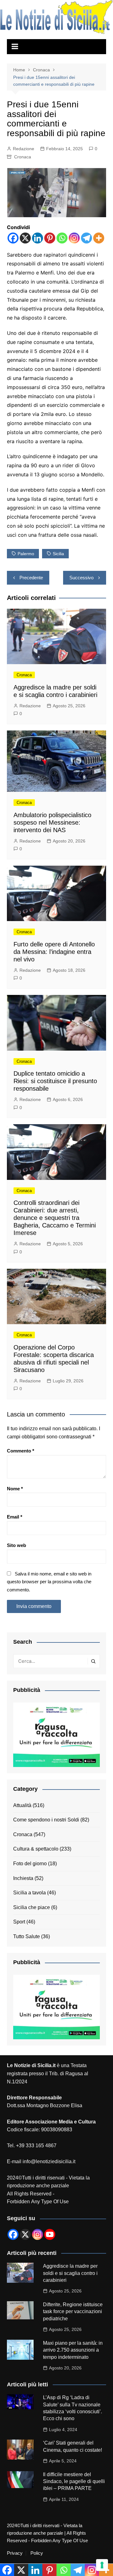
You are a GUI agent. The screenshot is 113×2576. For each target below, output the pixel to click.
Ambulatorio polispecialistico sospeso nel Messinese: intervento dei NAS (52, 822)
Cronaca (23, 157)
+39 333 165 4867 (36, 2146)
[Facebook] (13, 238)
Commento (21, 1451)
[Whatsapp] (62, 238)
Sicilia (58, 554)
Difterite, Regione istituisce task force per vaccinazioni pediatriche (73, 2312)
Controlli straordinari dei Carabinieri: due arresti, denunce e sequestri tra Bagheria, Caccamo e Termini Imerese (55, 1218)
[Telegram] (86, 238)
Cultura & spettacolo (36, 1849)
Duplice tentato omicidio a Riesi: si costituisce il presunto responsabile (55, 1081)
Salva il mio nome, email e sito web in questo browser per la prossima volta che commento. (49, 1582)
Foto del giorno (30, 1864)
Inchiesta (23, 1878)
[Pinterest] (50, 238)
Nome (15, 1489)
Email (15, 1517)
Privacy (15, 2553)
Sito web (16, 1545)
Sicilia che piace (32, 1907)
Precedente (31, 578)
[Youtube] (50, 2234)
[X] (25, 238)
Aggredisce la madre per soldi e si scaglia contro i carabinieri (70, 2273)
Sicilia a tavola (30, 1893)
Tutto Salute (27, 1936)
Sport (19, 1922)
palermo (26, 554)
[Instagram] (74, 238)
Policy (37, 2553)
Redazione (24, 149)
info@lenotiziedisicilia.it (49, 2161)
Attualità (22, 1805)
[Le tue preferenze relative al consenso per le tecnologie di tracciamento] (102, 2565)
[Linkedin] (38, 238)
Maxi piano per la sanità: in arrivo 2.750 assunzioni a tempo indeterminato (73, 2350)
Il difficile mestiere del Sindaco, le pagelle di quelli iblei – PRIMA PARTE (74, 2481)
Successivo (81, 578)
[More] (99, 238)
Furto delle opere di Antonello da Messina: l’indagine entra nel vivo (54, 952)
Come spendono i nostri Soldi (46, 1820)
